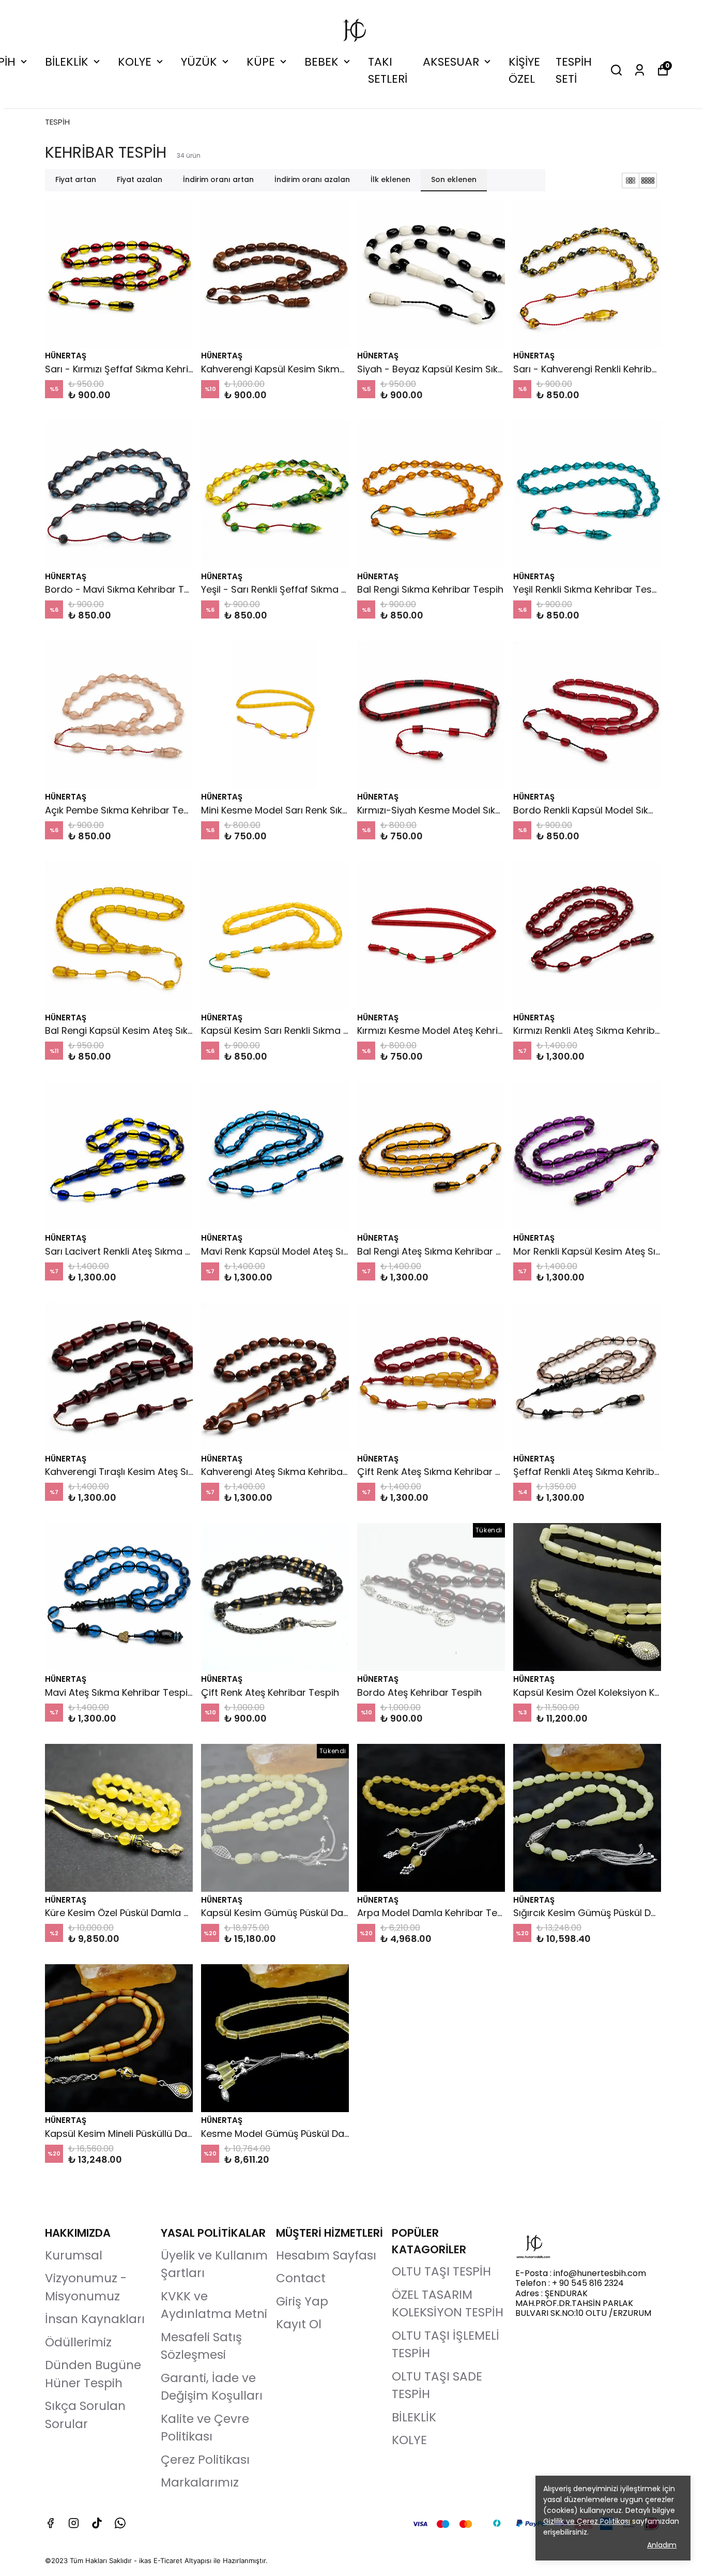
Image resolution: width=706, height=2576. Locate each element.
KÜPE (261, 62)
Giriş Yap (302, 2301)
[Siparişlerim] (640, 70)
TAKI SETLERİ (388, 70)
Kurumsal (74, 2255)
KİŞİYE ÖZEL (524, 70)
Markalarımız (200, 2482)
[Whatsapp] (120, 2523)
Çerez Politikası (205, 2460)
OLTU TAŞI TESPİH (441, 2271)
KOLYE (135, 62)
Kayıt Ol (299, 2324)
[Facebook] (50, 2523)
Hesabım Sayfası (326, 2255)
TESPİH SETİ (574, 70)
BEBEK (321, 62)
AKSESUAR (451, 62)
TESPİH (57, 122)
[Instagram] (74, 2523)
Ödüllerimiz (78, 2342)
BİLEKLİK (67, 62)
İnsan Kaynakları (95, 2319)
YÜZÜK (199, 62)
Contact (301, 2278)
